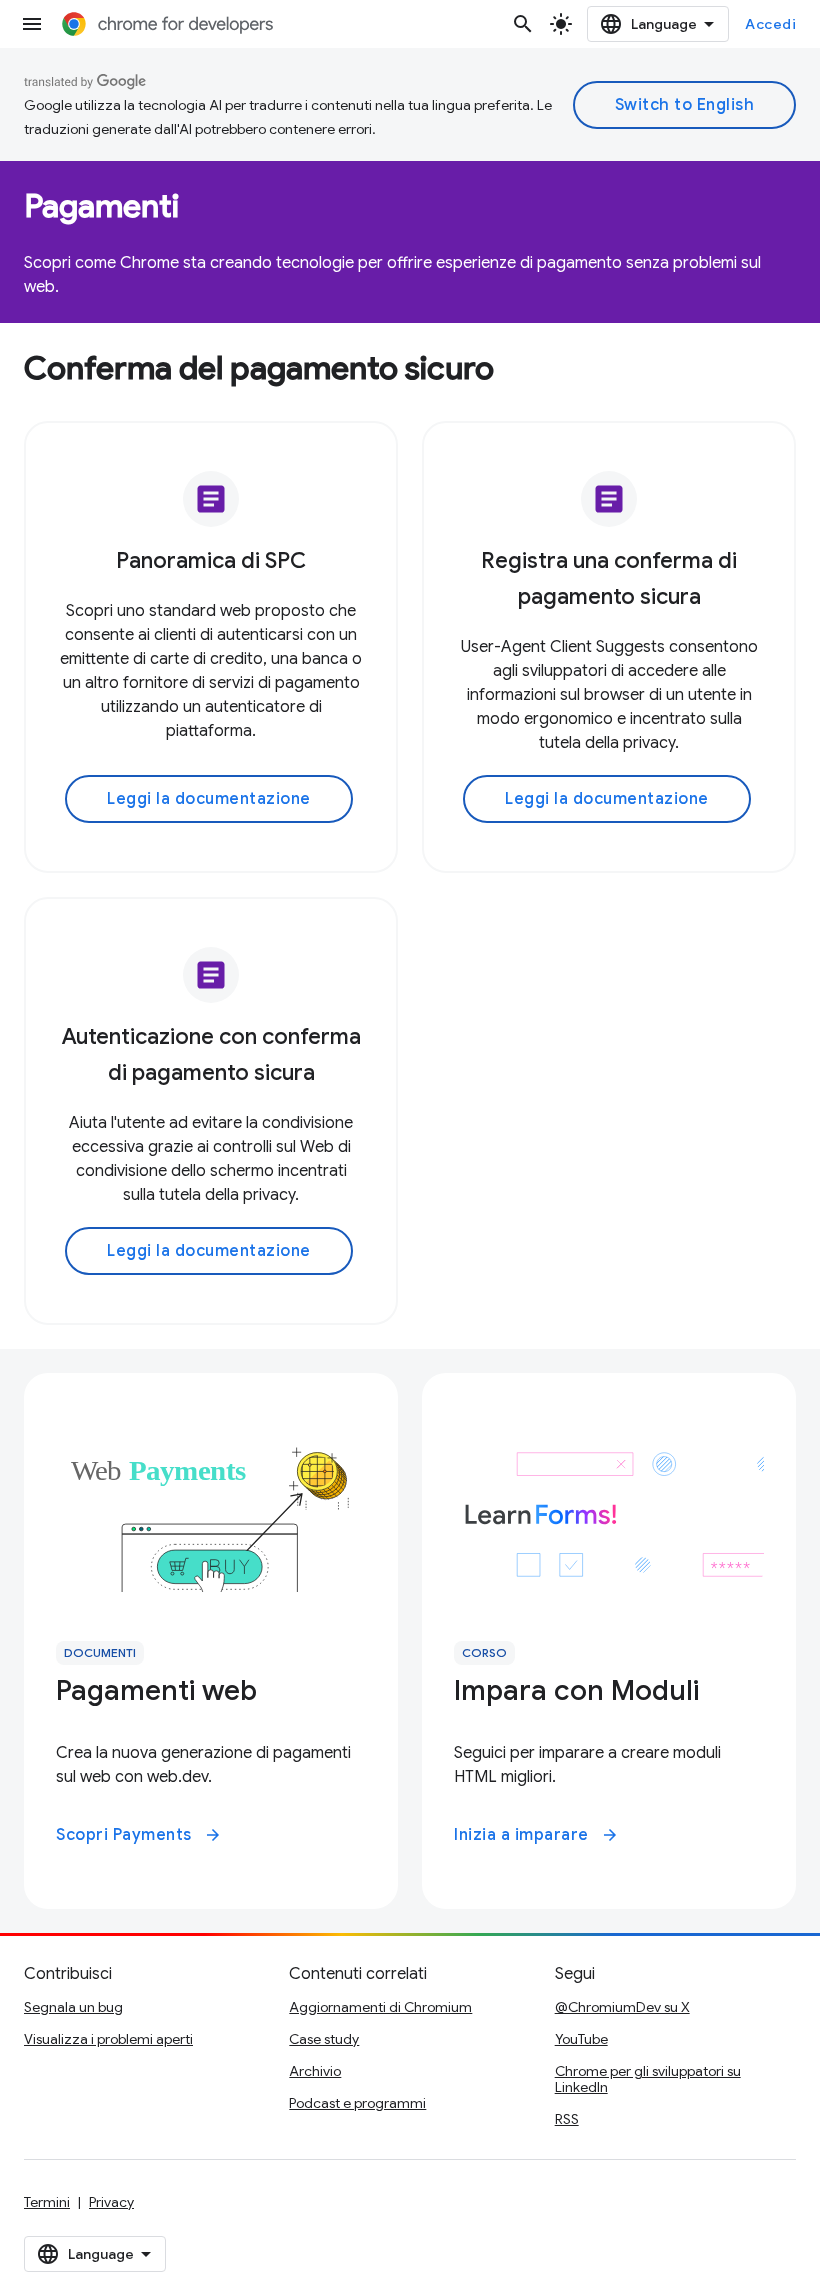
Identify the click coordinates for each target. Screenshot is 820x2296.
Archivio (315, 2071)
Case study (324, 2039)
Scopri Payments (139, 1835)
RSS (567, 2119)
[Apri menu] (32, 24)
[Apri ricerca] (523, 24)
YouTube (581, 2039)
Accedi (770, 24)
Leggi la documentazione (209, 799)
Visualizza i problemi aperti (108, 2039)
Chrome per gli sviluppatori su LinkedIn (648, 2079)
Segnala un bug (73, 2007)
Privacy (111, 2202)
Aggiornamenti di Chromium (380, 2007)
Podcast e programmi (357, 2103)
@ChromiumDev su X (622, 2007)
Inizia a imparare (536, 1835)
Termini (47, 2202)
